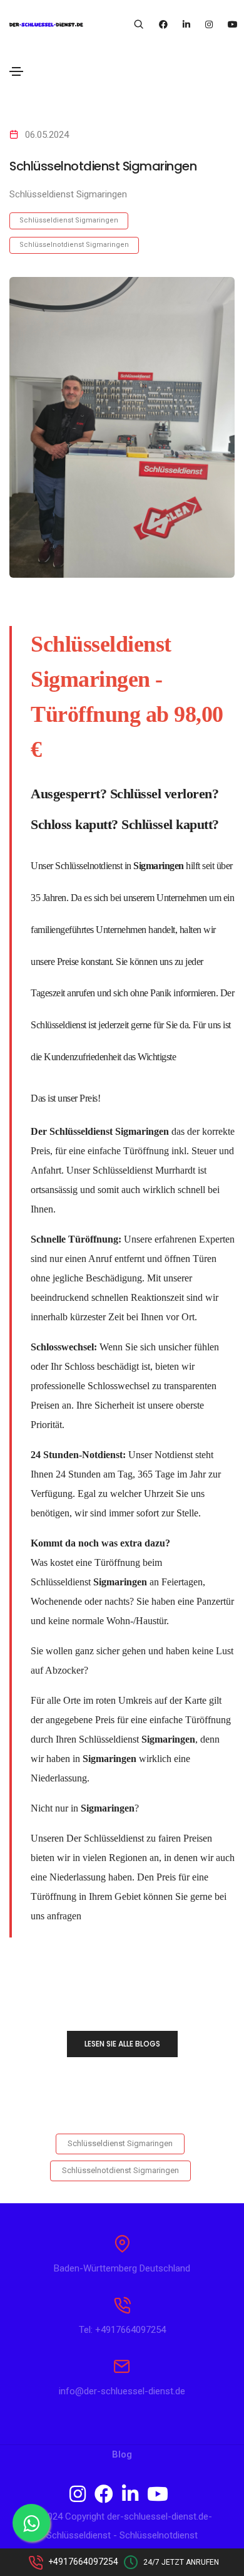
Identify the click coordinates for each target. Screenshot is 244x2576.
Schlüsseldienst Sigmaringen (69, 220)
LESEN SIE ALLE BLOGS (122, 2044)
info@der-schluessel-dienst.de (122, 2391)
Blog (122, 2454)
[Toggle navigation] (16, 71)
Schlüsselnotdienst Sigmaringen (74, 245)
